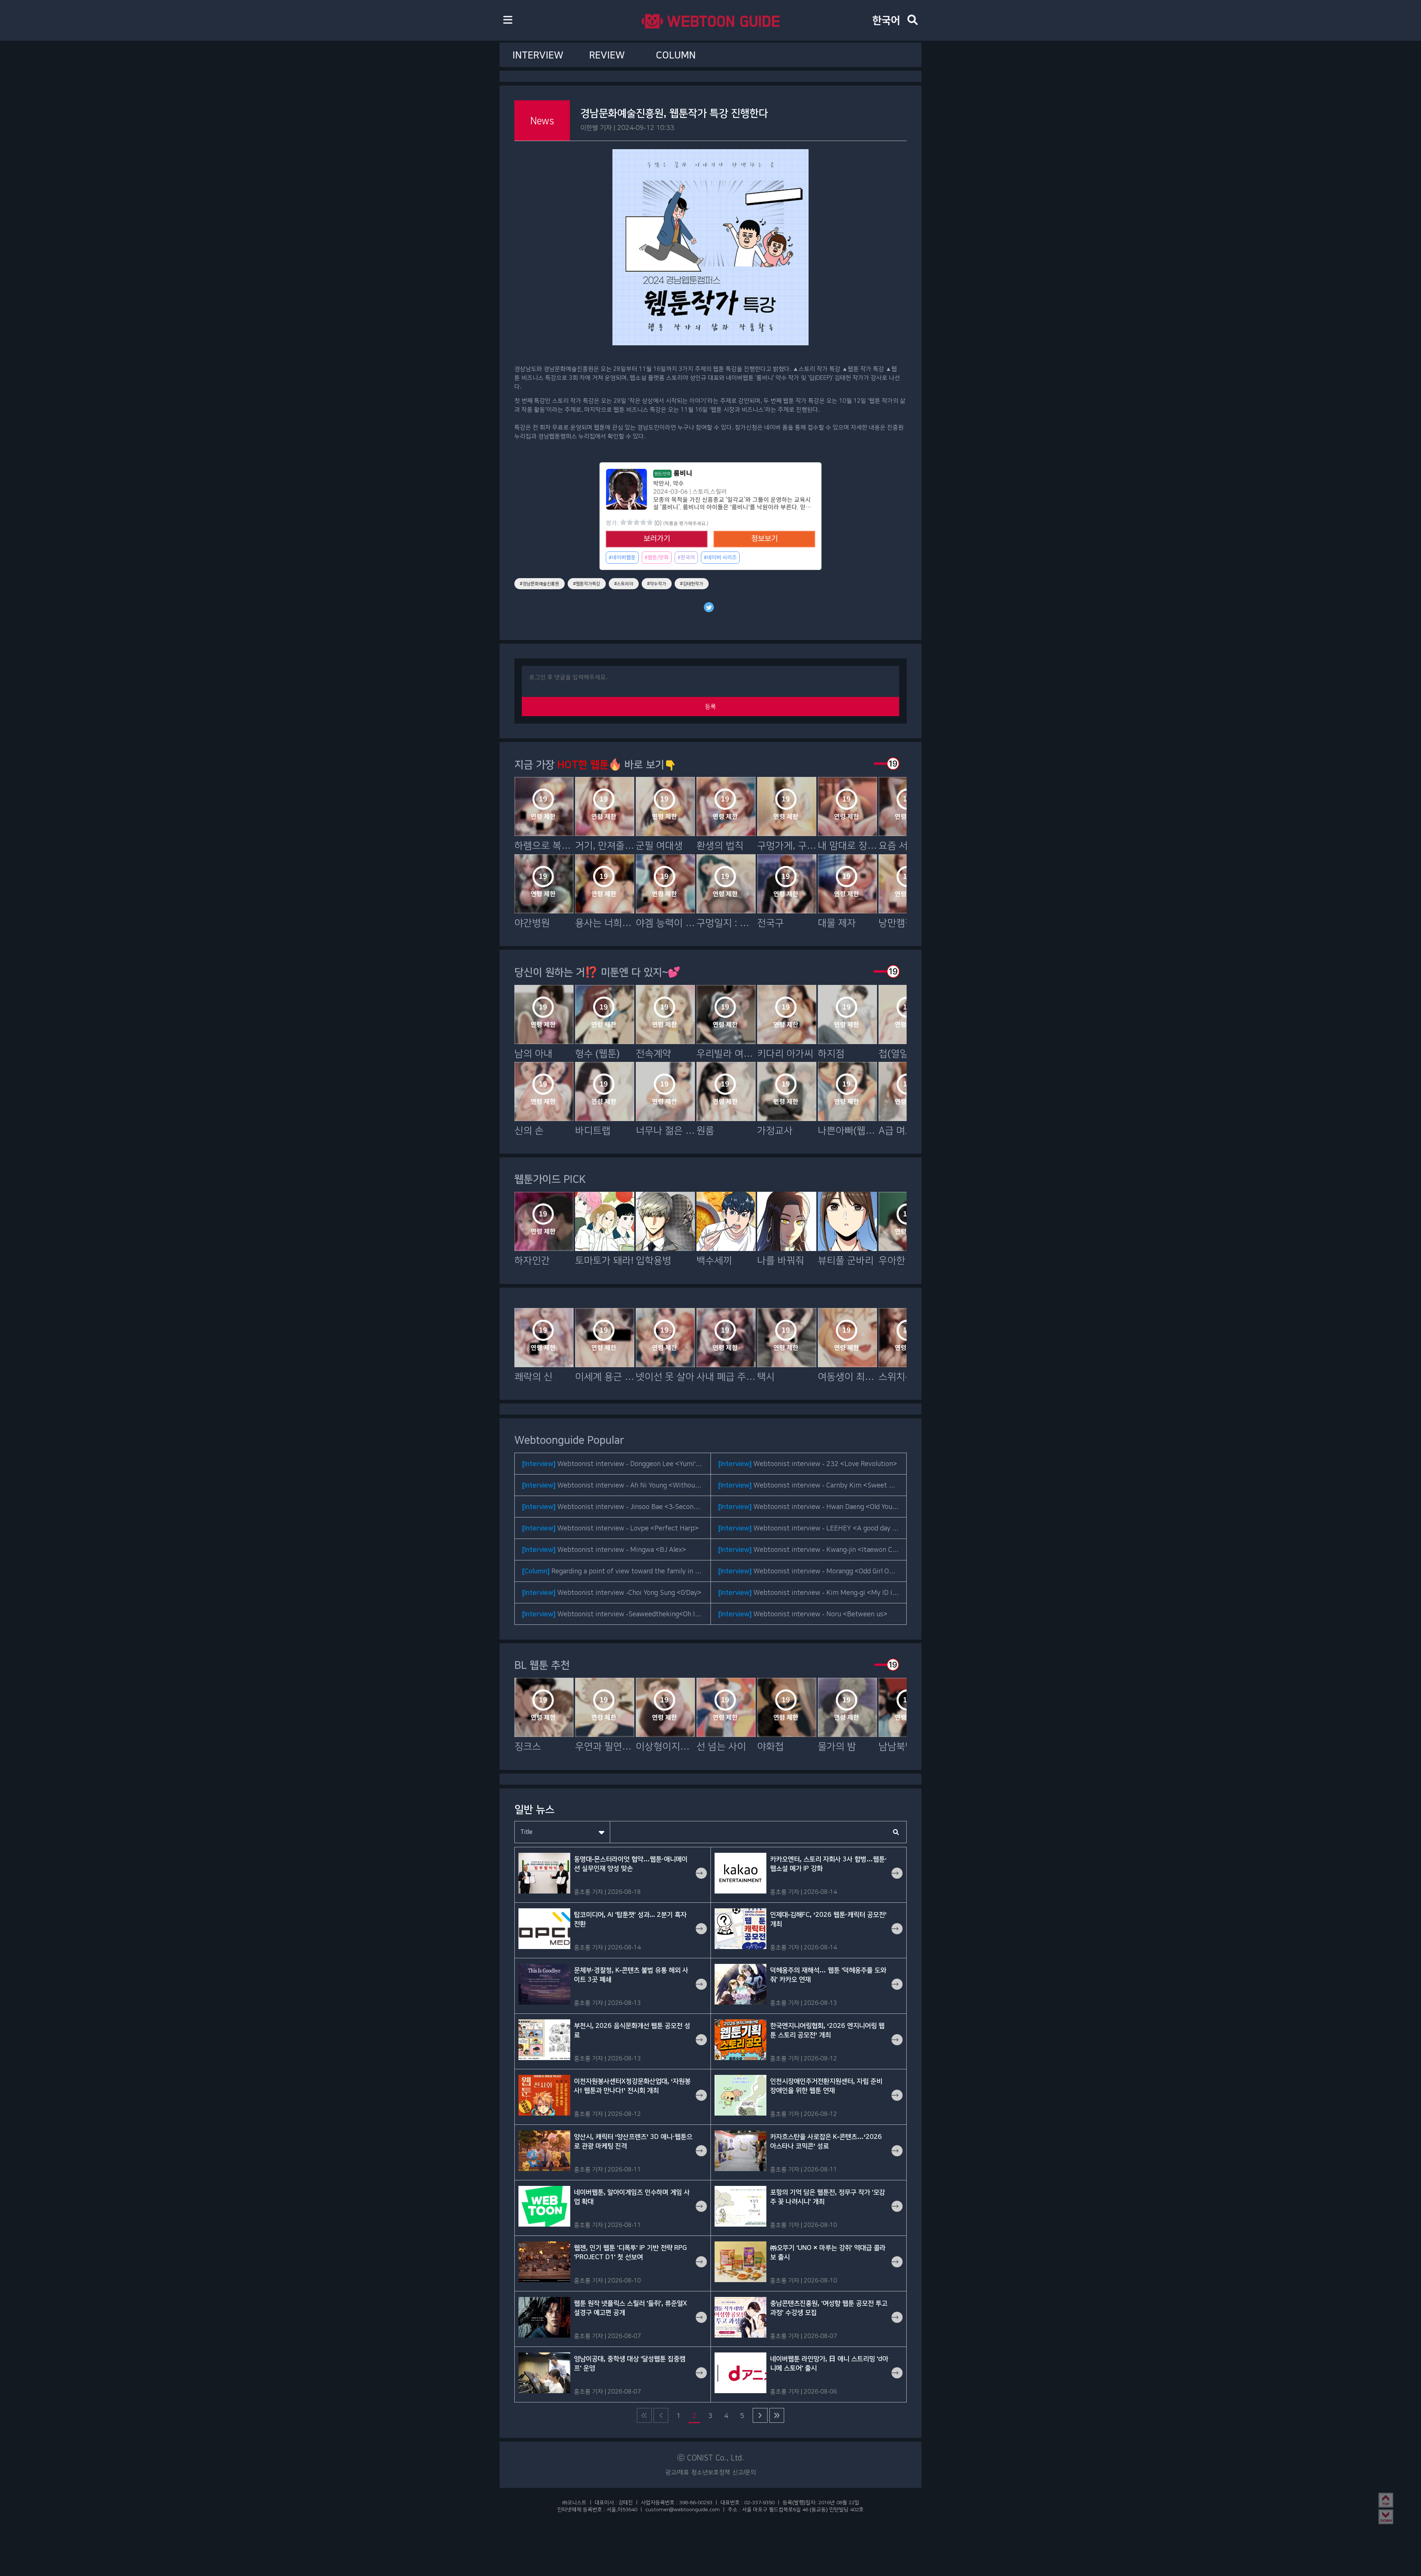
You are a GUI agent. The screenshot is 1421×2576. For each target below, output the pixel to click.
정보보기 (765, 539)
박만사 (661, 484)
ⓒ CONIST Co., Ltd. (711, 2458)
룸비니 (673, 473)
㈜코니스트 (574, 2502)
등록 (710, 706)
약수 (678, 484)
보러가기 (657, 539)
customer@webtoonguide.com (683, 2509)
